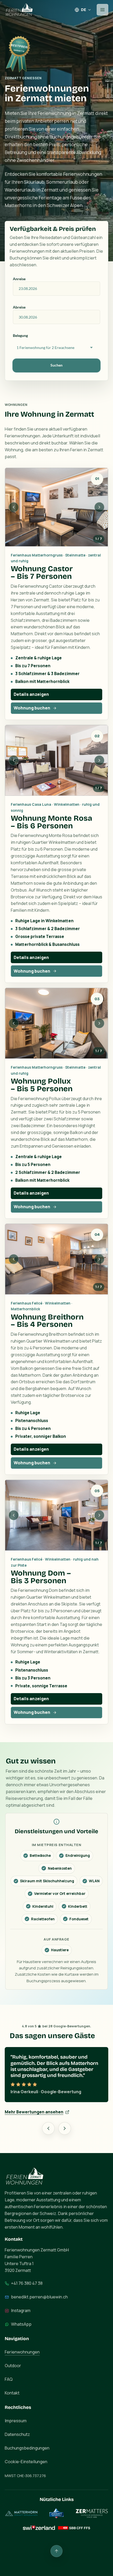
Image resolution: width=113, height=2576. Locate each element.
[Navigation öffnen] (102, 10)
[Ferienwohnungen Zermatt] (19, 10)
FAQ (9, 2385)
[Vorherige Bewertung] (48, 2134)
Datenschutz (17, 2440)
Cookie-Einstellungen (26, 2468)
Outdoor (13, 2372)
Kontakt (12, 2399)
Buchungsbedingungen (27, 2454)
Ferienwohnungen (22, 2358)
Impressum (16, 2427)
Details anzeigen (31, 694)
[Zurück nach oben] (56, 2557)
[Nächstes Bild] (99, 507)
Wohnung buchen (32, 708)
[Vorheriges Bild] (14, 507)
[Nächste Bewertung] (65, 2134)
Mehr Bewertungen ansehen (34, 2118)
